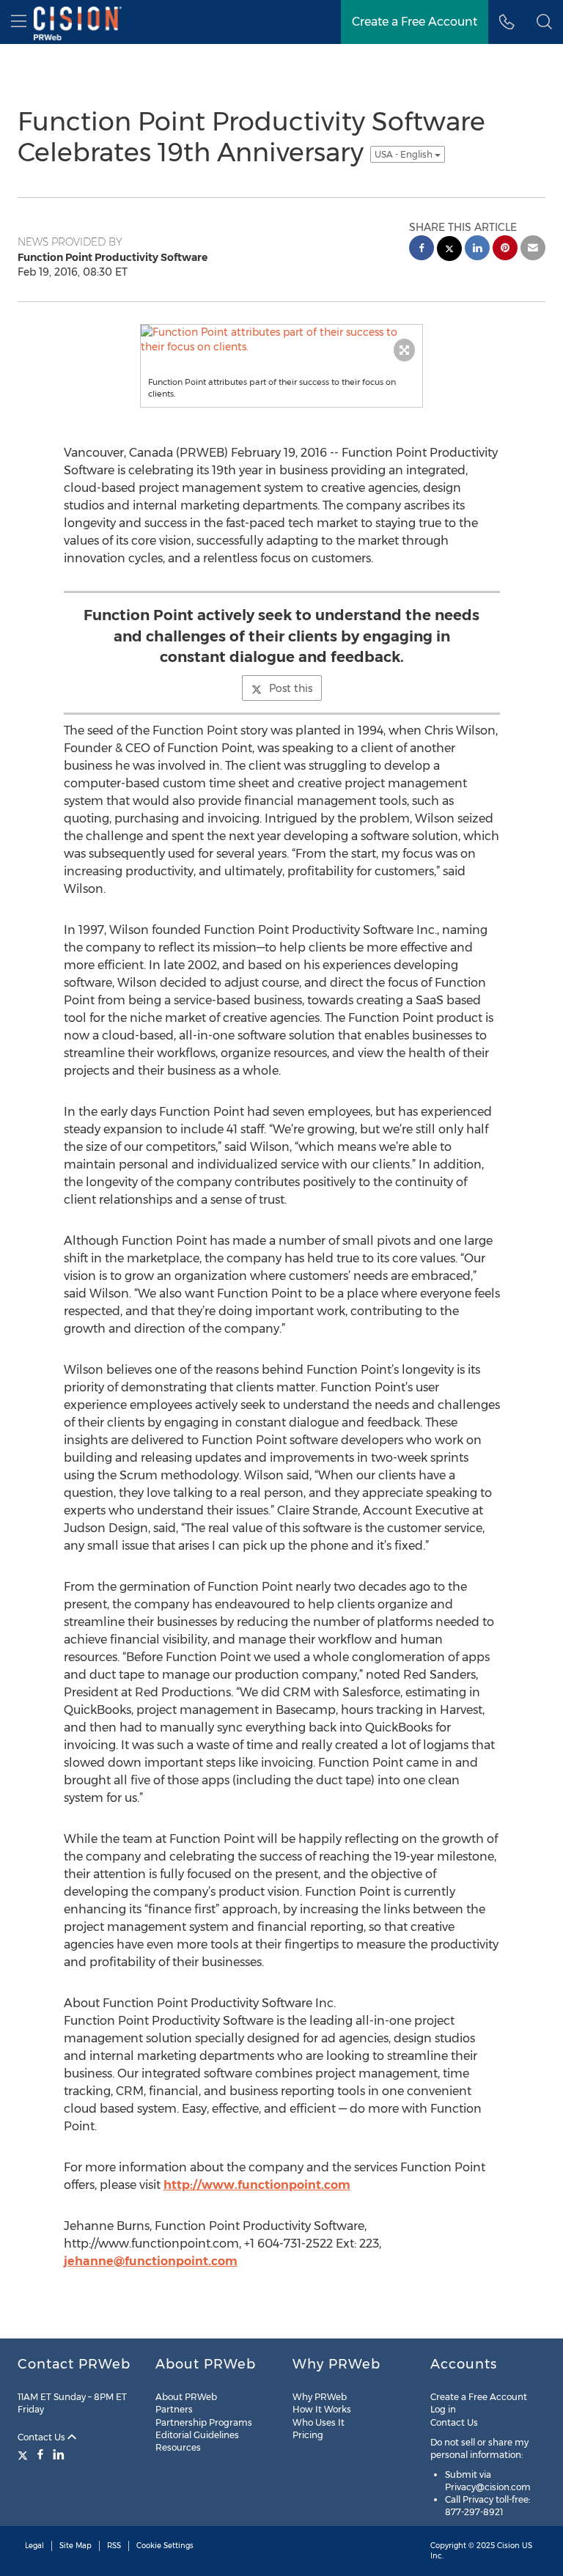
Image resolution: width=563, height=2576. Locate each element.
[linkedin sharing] (477, 250)
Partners (174, 2409)
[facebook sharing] (422, 250)
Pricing (308, 2435)
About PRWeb (186, 2397)
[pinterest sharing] (505, 250)
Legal (34, 2546)
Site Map (76, 2546)
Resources (178, 2447)
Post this (291, 688)
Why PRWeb (320, 2397)
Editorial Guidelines (197, 2435)
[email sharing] (533, 250)
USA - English (405, 154)
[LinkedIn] (59, 2454)
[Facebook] (40, 2454)
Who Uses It (319, 2422)
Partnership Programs (204, 2422)
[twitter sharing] (449, 250)
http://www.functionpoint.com (257, 2185)
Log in (443, 2409)
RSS (114, 2546)
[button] (544, 22)
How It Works (322, 2409)
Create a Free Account (479, 2397)
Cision (508, 2546)
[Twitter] (25, 2454)
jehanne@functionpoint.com (151, 2261)
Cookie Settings (165, 2546)
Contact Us (43, 2437)
